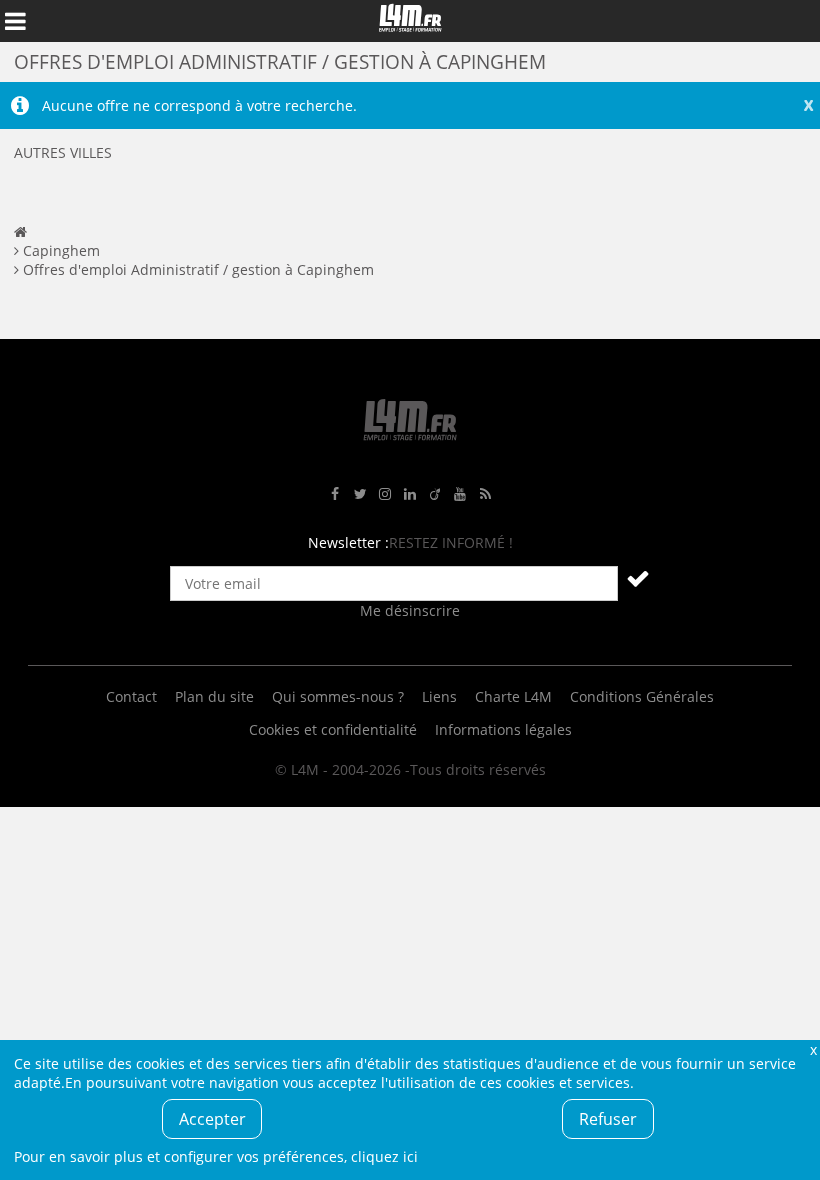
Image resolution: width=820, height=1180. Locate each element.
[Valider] (638, 578)
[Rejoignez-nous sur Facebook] (335, 494)
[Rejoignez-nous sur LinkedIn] (410, 494)
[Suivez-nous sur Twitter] (360, 494)
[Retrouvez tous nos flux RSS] (485, 494)
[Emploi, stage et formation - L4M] (20, 231)
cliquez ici (384, 1156)
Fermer (813, 1049)
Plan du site (214, 696)
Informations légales (503, 729)
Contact (131, 696)
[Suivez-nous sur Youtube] (460, 494)
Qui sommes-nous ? (338, 696)
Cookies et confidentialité (333, 729)
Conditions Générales (642, 696)
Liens (439, 696)
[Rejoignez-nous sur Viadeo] (435, 494)
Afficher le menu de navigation (15, 21)
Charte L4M (513, 696)
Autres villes (63, 152)
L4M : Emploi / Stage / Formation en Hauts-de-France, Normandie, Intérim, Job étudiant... (410, 21)
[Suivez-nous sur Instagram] (385, 494)
